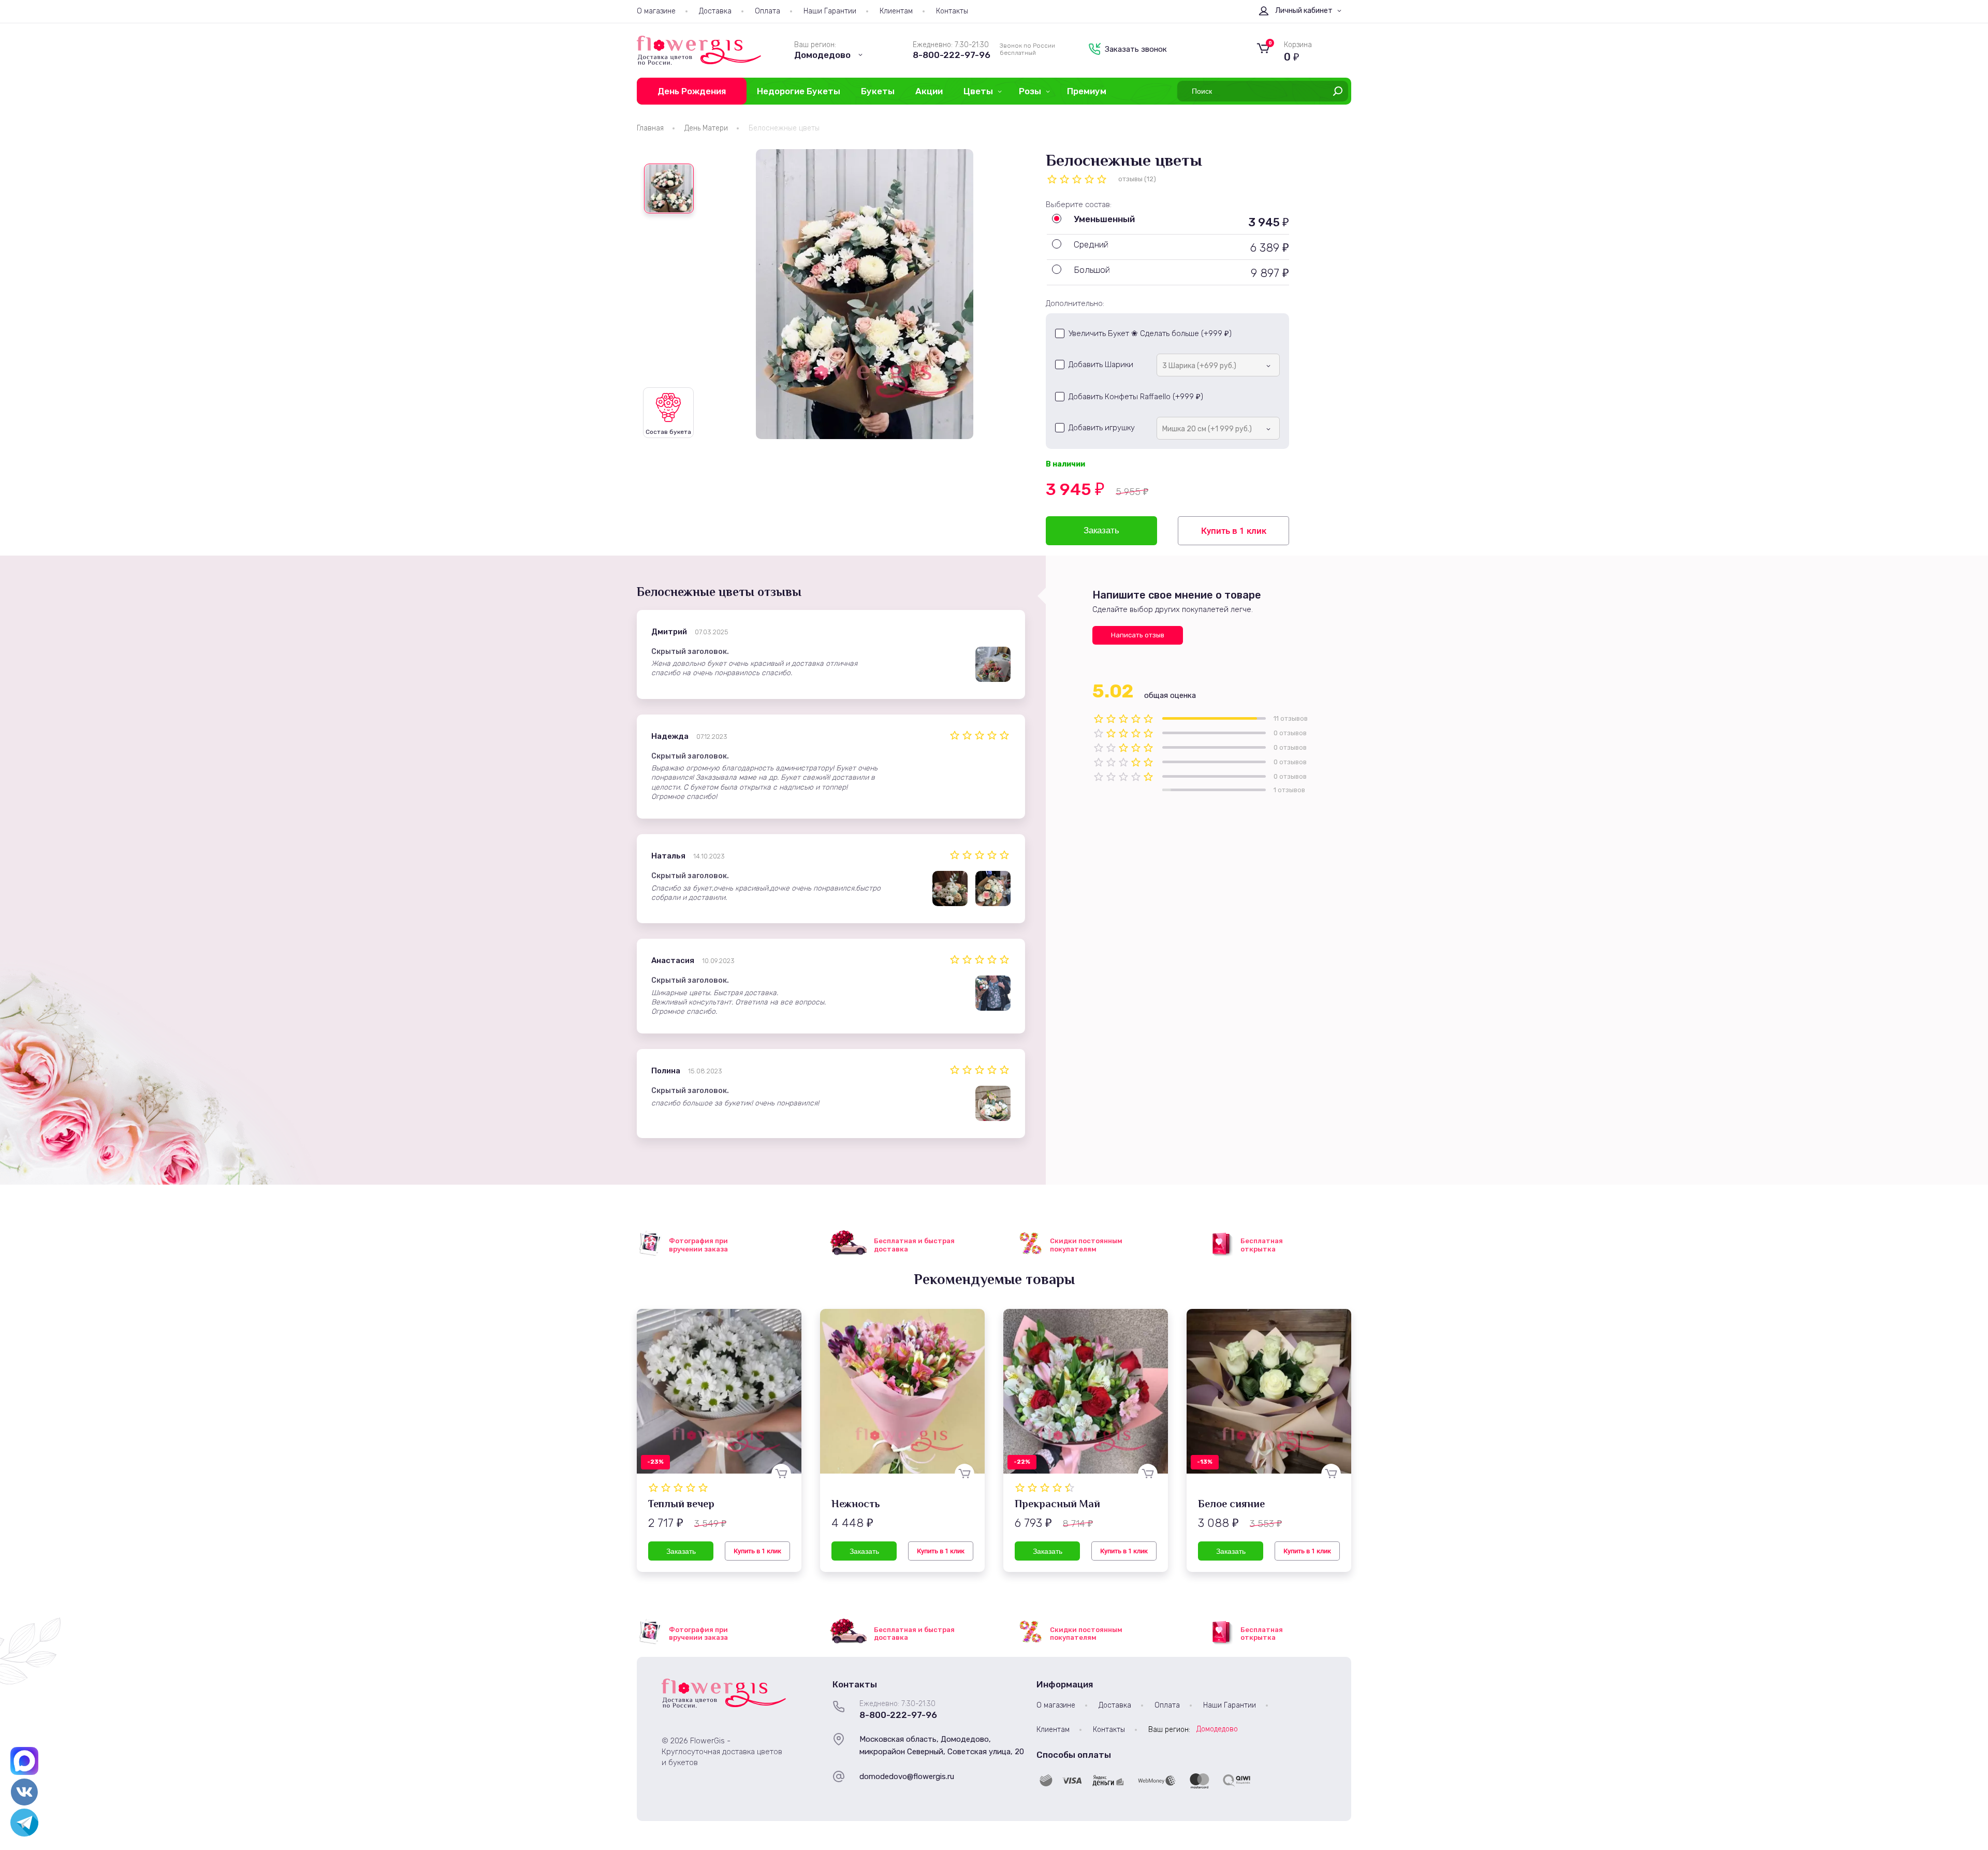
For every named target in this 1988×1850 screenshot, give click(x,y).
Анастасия (673, 960)
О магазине (656, 11)
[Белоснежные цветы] (865, 294)
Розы (1030, 91)
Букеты (878, 91)
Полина (666, 1071)
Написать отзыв (1138, 635)
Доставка (715, 11)
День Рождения (692, 91)
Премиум (1087, 91)
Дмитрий (669, 632)
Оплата (768, 11)
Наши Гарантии (830, 11)
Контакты (952, 11)
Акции (929, 91)
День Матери (706, 128)
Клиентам (896, 11)
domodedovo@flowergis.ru (907, 1776)
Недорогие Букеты (799, 91)
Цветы (978, 91)
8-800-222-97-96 (952, 55)
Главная (650, 128)
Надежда (670, 736)
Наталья (668, 856)
